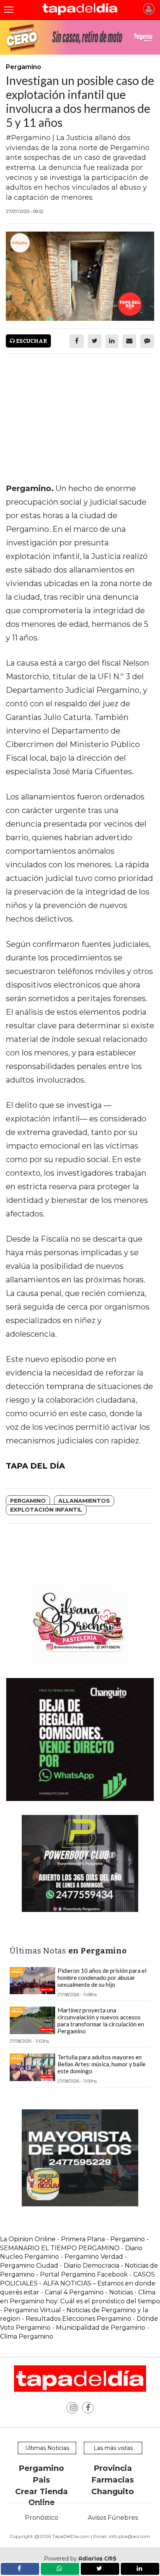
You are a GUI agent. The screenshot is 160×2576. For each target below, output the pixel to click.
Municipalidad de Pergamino (101, 2328)
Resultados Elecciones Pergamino (78, 2319)
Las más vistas (113, 2448)
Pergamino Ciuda (27, 2265)
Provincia (113, 2468)
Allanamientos (84, 1501)
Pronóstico (42, 2518)
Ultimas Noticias (47, 2448)
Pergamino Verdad (94, 2257)
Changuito (113, 2491)
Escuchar (31, 341)
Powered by (80, 2559)
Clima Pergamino (27, 2336)
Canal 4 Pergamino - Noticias (89, 2292)
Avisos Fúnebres (113, 2518)
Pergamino (28, 1501)
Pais (41, 2480)
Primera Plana (83, 2239)
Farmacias (113, 2480)
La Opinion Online (28, 2239)
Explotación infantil (46, 1510)
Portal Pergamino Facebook (85, 2274)
